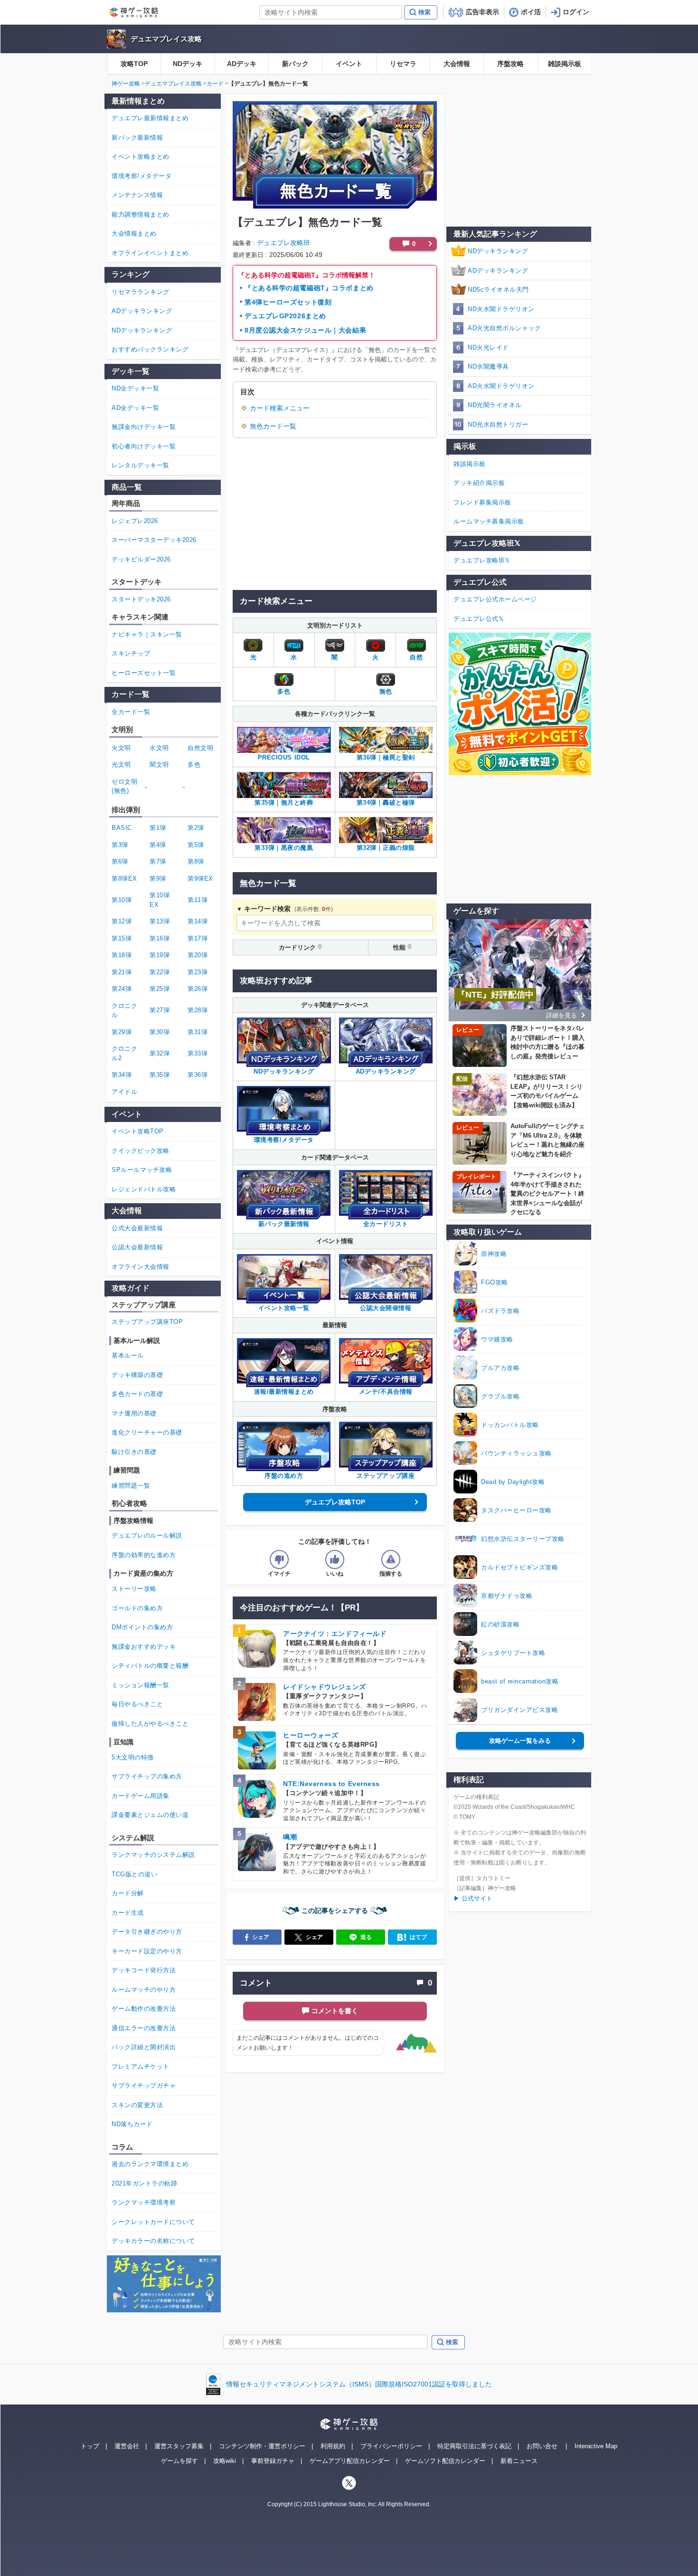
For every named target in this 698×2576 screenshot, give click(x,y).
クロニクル (124, 1011)
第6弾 (120, 861)
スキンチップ (131, 653)
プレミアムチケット (141, 2067)
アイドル (124, 1092)
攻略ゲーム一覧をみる (520, 1741)
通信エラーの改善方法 (144, 2028)
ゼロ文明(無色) (124, 786)
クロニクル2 (124, 1053)
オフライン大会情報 (141, 1267)
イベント (349, 64)
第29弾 (122, 1032)
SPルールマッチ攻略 (142, 1170)
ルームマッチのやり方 (144, 1990)
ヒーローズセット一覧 (144, 673)
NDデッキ (188, 64)
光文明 (121, 765)
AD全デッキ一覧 (135, 408)
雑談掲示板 (565, 64)
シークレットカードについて (153, 2222)
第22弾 (160, 972)
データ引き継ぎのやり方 (147, 1932)
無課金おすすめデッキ (144, 1647)
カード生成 (128, 1913)
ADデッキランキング (498, 271)
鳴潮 (290, 1837)
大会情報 (457, 64)
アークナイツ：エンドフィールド (335, 1634)
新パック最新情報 (137, 138)
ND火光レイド (488, 347)
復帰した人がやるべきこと (150, 1724)
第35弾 (160, 1075)
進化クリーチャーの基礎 (147, 1432)
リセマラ (403, 64)
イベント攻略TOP (138, 1131)
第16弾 (160, 938)
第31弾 (198, 1032)
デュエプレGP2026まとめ (285, 316)
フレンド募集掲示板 (482, 502)
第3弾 (120, 845)
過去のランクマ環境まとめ (150, 2164)
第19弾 (160, 955)
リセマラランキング (141, 292)
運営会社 (127, 2446)
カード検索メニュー (280, 408)
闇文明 (159, 765)
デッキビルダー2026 (141, 559)
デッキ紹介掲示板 (479, 483)
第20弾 (198, 955)
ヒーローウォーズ (311, 1735)
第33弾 (198, 1053)
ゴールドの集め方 (137, 1608)
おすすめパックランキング (150, 349)
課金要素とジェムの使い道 (150, 1815)
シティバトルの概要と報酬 (150, 1666)
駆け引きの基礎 (134, 1452)
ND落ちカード (132, 2124)
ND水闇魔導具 (488, 366)
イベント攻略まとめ (141, 157)
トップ (90, 2446)
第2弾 (196, 828)
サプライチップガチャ (144, 2086)
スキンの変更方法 (137, 2105)
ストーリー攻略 (134, 1589)
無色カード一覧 (273, 426)
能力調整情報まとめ (141, 214)
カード (215, 84)
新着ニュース (519, 2461)
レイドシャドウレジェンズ (325, 1687)
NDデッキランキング (498, 251)
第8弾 (196, 861)
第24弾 (122, 989)
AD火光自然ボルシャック (504, 328)
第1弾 (158, 828)
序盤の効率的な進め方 (144, 1555)
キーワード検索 (267, 909)
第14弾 (198, 921)
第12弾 (122, 921)
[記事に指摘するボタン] (391, 1559)
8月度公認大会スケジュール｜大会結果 (305, 330)
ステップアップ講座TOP (147, 1322)
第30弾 (160, 1032)
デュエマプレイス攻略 (166, 39)
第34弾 (122, 1075)
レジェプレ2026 (135, 521)
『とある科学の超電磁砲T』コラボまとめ (309, 288)
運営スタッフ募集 (179, 2446)
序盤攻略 (510, 64)
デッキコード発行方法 (144, 1970)
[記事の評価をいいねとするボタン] (335, 1559)
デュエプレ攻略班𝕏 (482, 560)
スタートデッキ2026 (141, 599)
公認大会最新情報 (137, 1247)
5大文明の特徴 (133, 1757)
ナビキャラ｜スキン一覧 (147, 634)
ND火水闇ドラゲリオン (501, 309)
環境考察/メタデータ (141, 176)
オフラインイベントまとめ (150, 253)
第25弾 (160, 989)
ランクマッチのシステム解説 (153, 1855)
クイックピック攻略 (141, 1151)
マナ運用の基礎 (134, 1413)
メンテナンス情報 (137, 195)
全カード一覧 (131, 712)
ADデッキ (242, 64)
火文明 (121, 748)
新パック (295, 64)
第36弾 (198, 1075)
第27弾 (160, 1010)
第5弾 (196, 845)
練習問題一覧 (131, 1486)
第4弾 (158, 845)
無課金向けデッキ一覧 (144, 427)
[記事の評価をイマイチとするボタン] (279, 1559)
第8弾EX (124, 879)
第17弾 (198, 938)
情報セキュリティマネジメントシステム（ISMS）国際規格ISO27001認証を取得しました (359, 2384)
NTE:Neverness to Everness (331, 1784)
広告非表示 (482, 12)
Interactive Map (596, 2446)
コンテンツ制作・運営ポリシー (262, 2446)
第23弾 (198, 972)
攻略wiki (225, 2461)
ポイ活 (531, 12)
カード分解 (128, 1893)
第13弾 (160, 921)
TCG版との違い (134, 1874)
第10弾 (122, 900)
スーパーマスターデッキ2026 (154, 540)
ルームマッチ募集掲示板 (489, 521)
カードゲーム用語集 (141, 1796)
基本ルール (128, 1355)
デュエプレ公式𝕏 (478, 619)
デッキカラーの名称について (153, 2241)
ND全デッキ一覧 (135, 388)
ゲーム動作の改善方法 (144, 2009)
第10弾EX (160, 900)
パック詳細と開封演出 (144, 2047)
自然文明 (200, 748)
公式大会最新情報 (137, 1228)
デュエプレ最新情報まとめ (150, 118)
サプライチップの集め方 (147, 1776)
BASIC (122, 828)
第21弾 (122, 972)
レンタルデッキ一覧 (141, 465)
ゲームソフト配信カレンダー (445, 2461)
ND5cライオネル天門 (498, 290)
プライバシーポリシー (391, 2446)
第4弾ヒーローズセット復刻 (288, 302)
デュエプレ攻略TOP (335, 1502)
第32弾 (160, 1053)
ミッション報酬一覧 (141, 1685)
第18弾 (122, 955)
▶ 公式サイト (473, 1898)
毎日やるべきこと (137, 1704)
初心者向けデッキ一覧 (144, 446)
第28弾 (198, 1010)
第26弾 (198, 989)
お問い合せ (542, 2446)
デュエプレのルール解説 (147, 1535)
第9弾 (158, 879)
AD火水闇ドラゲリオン (501, 386)
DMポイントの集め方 (142, 1627)
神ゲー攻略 (126, 84)
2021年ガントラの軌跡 (144, 2183)
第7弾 (158, 861)
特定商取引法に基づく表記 (474, 2446)
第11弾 (198, 900)
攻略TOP (134, 64)
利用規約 (333, 2446)
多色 (194, 765)
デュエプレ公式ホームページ (495, 599)
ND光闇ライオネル (495, 405)
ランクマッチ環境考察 (144, 2202)
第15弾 (122, 938)
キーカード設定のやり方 (147, 1951)
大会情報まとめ (134, 233)
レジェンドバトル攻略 (144, 1189)
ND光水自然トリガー (498, 424)
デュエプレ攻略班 (283, 243)
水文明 (159, 748)
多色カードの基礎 (137, 1394)
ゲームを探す (179, 2461)
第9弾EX (200, 879)
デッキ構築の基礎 (137, 1375)
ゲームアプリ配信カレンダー (350, 2461)
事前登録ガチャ (273, 2461)
